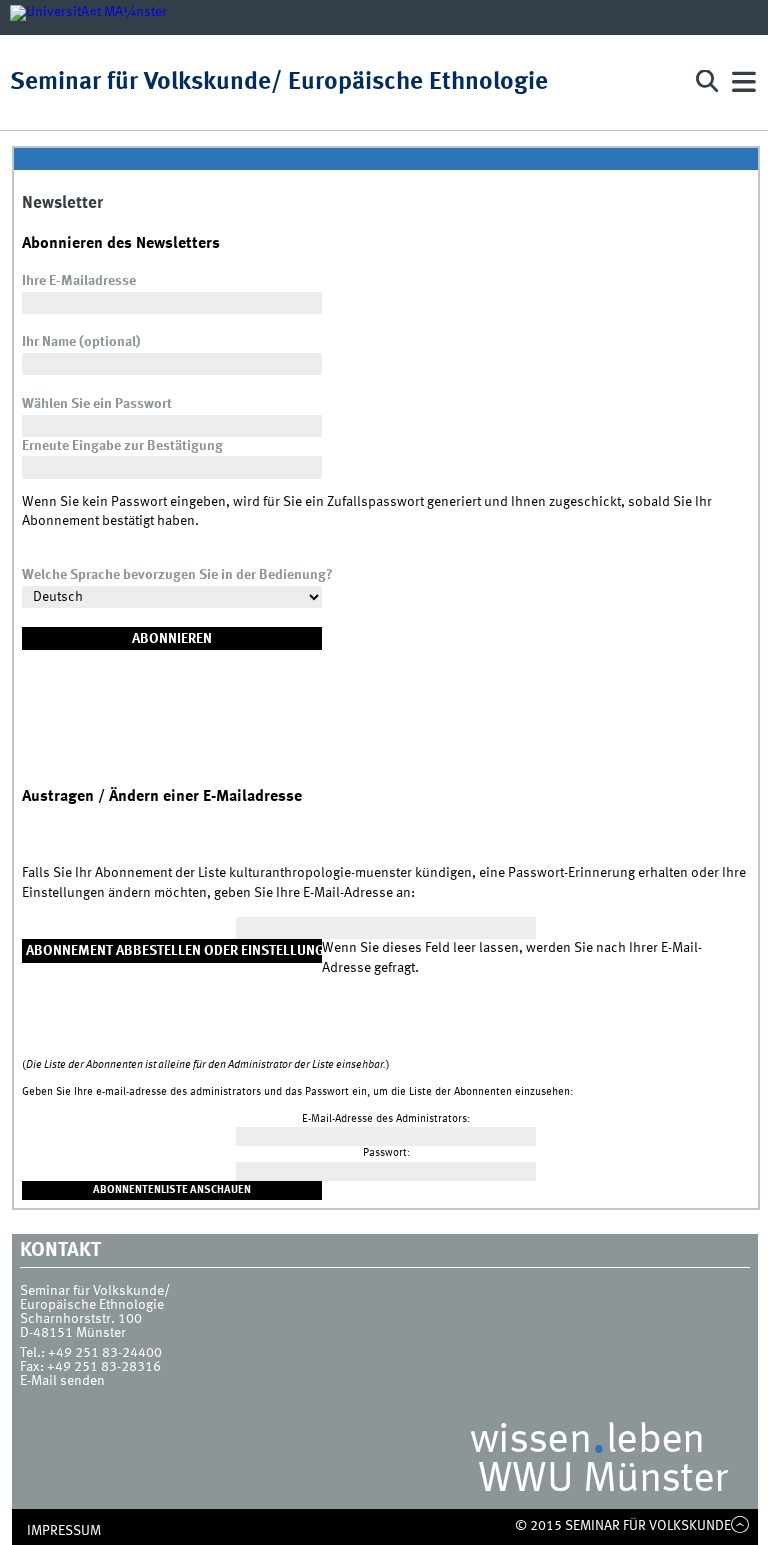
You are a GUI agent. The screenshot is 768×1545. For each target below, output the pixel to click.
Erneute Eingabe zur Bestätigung (122, 446)
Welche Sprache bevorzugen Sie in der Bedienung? (177, 575)
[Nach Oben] (740, 1526)
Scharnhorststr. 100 (81, 1319)
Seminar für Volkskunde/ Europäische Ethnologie (279, 82)
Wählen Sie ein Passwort (97, 404)
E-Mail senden (62, 1381)
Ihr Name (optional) (81, 342)
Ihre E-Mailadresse (79, 281)
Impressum (64, 1531)
